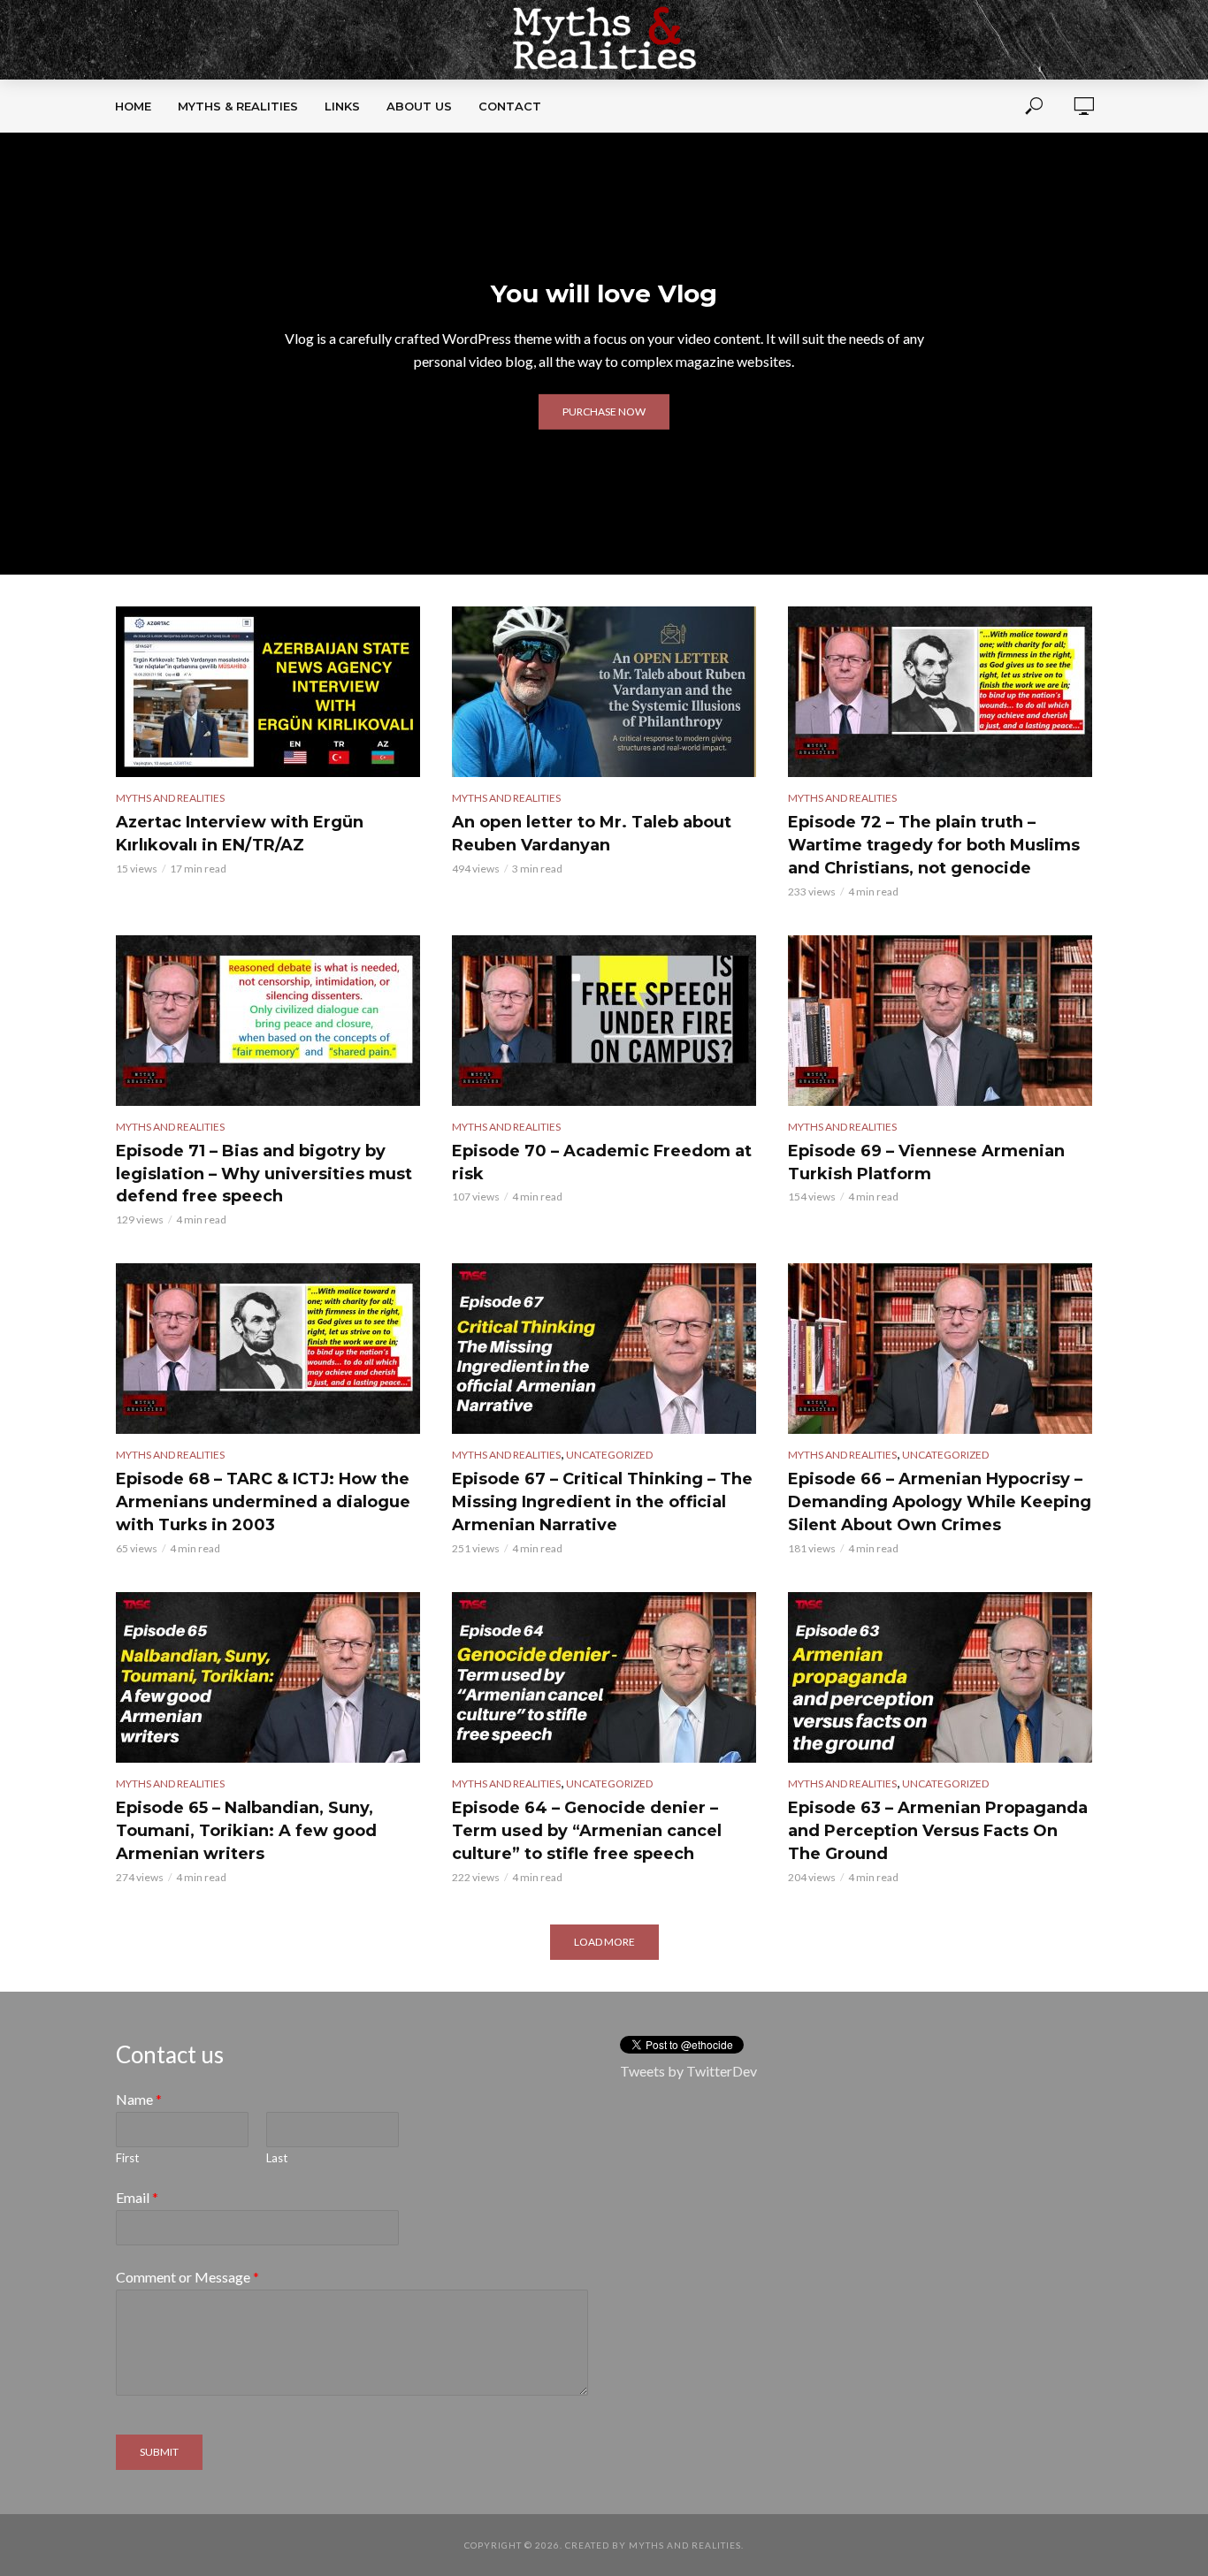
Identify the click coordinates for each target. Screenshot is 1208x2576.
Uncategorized (609, 1455)
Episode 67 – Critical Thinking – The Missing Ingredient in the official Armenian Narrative (602, 1502)
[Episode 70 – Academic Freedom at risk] (604, 1021)
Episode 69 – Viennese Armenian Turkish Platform (926, 1162)
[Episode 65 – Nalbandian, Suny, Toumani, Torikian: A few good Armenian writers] (268, 1677)
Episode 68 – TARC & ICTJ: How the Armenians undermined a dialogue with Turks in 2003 (263, 1502)
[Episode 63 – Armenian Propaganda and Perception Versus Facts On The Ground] (940, 1677)
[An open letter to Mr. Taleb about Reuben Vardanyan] (604, 692)
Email (137, 2197)
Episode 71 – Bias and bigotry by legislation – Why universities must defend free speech (264, 1174)
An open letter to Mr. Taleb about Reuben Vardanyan (592, 834)
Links (342, 106)
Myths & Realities (238, 106)
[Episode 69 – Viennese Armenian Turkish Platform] (940, 1021)
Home (133, 106)
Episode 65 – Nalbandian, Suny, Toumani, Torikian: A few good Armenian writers (246, 1831)
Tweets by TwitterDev (688, 2071)
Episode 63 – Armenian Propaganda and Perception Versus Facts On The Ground (938, 1831)
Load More (604, 1942)
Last (277, 2158)
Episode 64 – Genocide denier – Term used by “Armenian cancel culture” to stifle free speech (587, 1831)
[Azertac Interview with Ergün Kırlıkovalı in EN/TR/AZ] (268, 692)
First (127, 2158)
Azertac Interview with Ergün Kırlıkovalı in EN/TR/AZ (240, 834)
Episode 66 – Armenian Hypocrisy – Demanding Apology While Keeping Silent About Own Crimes (940, 1502)
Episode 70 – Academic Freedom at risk (602, 1162)
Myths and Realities (170, 798)
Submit (159, 2452)
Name (139, 2099)
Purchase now (604, 412)
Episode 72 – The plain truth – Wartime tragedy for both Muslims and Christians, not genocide (934, 845)
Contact (510, 106)
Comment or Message (187, 2277)
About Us (419, 106)
